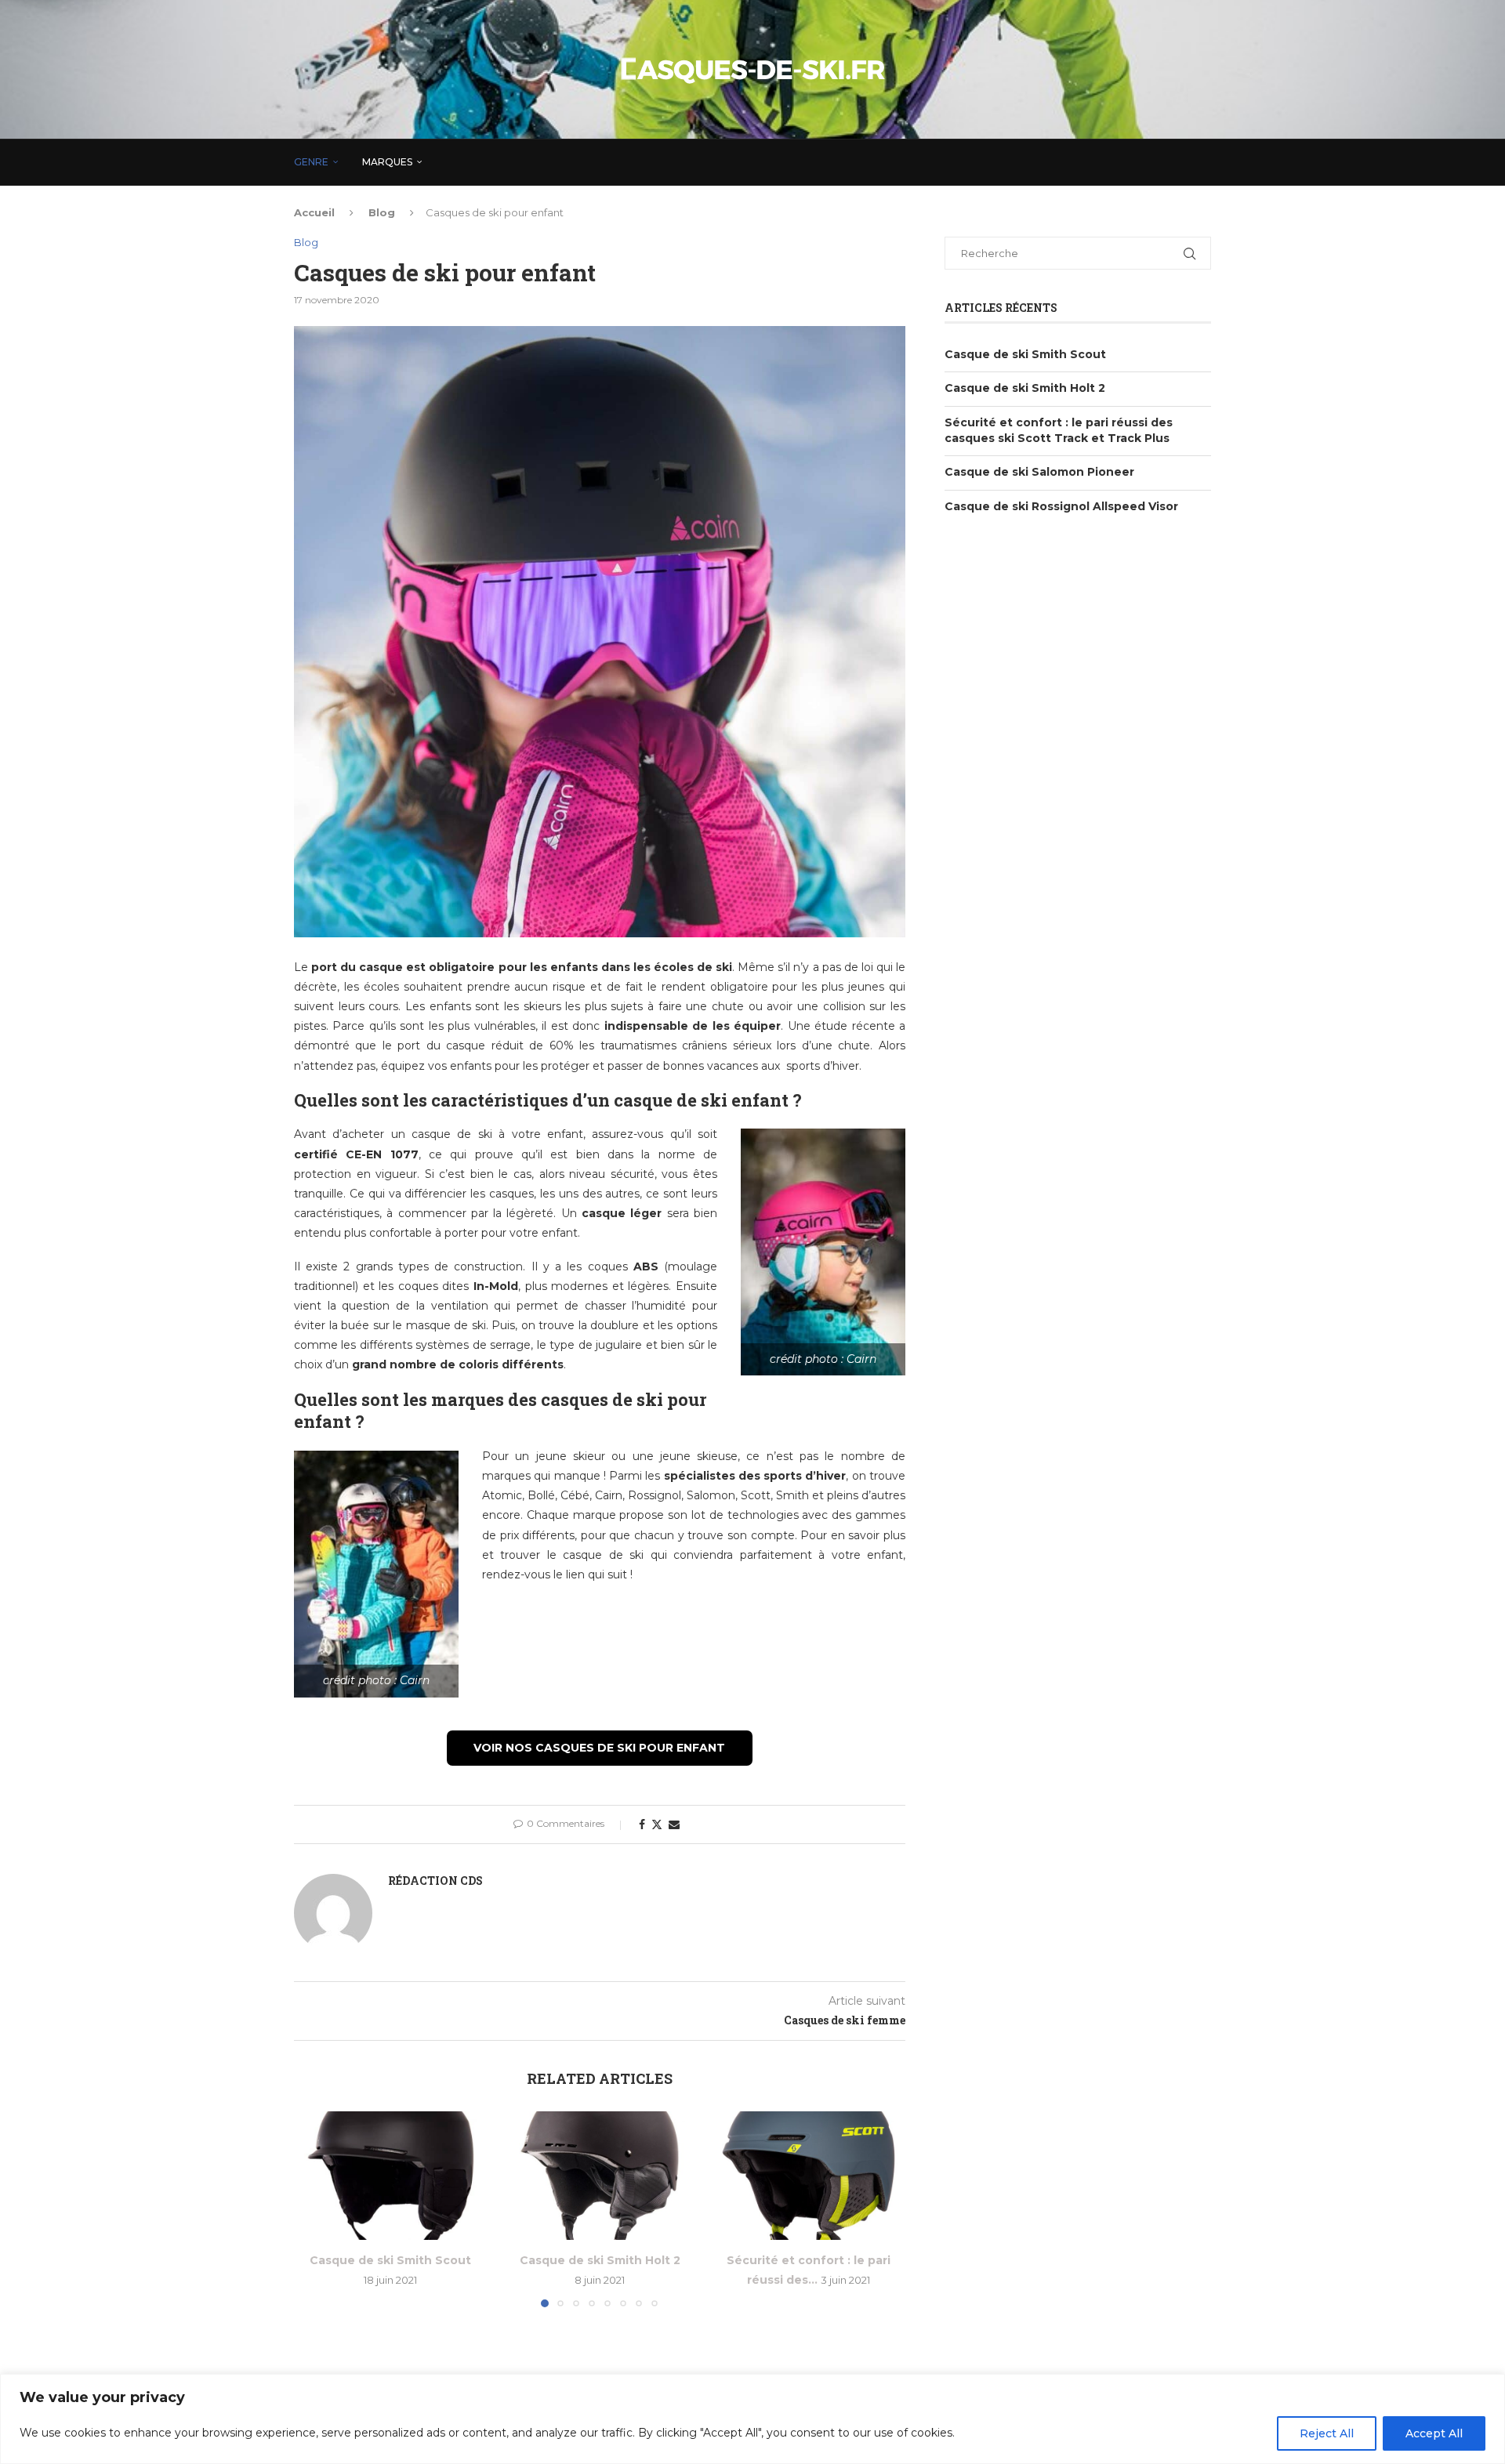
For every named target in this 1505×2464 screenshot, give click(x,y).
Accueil (314, 212)
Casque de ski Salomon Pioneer (1039, 472)
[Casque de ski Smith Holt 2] (600, 2176)
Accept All (1434, 2433)
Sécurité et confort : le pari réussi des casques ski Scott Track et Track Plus (1059, 430)
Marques (387, 162)
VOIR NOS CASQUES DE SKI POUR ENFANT (599, 1748)
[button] (315, 2209)
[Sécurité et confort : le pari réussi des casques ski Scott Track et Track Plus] (809, 2176)
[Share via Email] (674, 1824)
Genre (311, 162)
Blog (382, 212)
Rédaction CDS (435, 1881)
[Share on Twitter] (657, 1824)
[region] (752, 2419)
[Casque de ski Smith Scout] (391, 2176)
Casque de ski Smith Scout (390, 2260)
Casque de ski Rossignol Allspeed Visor (1061, 506)
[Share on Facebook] (642, 1824)
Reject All (1327, 2433)
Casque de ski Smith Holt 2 (599, 2260)
